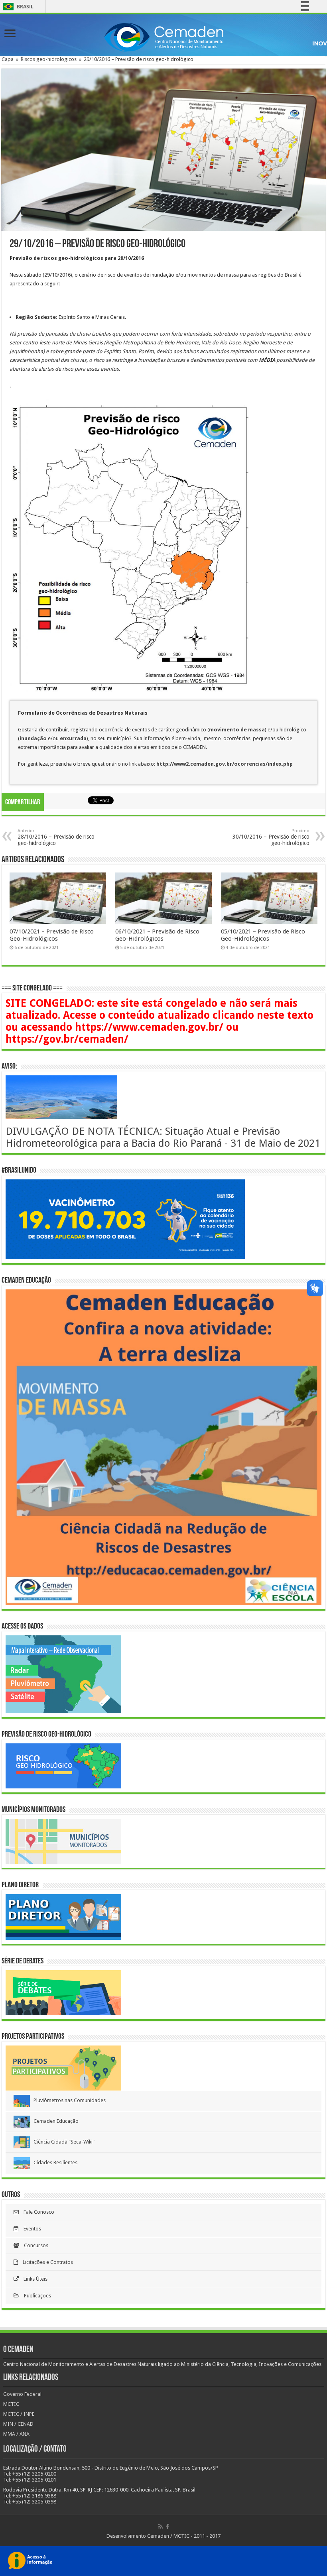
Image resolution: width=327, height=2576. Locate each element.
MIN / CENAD (18, 2424)
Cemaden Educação (54, 2121)
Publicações (35, 2296)
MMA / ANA (16, 2434)
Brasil (17, 7)
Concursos (34, 2245)
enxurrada (73, 738)
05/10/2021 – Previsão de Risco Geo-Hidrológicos (263, 935)
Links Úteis (33, 2279)
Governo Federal (22, 2394)
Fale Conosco (36, 2212)
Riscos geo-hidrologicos (49, 59)
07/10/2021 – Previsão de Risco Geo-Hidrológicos (52, 935)
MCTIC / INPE (19, 2414)
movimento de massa (237, 730)
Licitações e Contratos (45, 2262)
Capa (8, 59)
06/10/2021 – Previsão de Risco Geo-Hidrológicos (157, 935)
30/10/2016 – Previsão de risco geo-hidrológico (271, 837)
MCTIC (11, 2404)
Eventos (30, 2229)
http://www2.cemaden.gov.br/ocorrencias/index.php (225, 764)
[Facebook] (167, 2527)
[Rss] (161, 2527)
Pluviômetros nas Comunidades (68, 2100)
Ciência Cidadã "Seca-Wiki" (62, 2142)
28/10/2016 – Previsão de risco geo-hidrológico (56, 837)
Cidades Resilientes (54, 2162)
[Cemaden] (163, 36)
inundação (34, 738)
